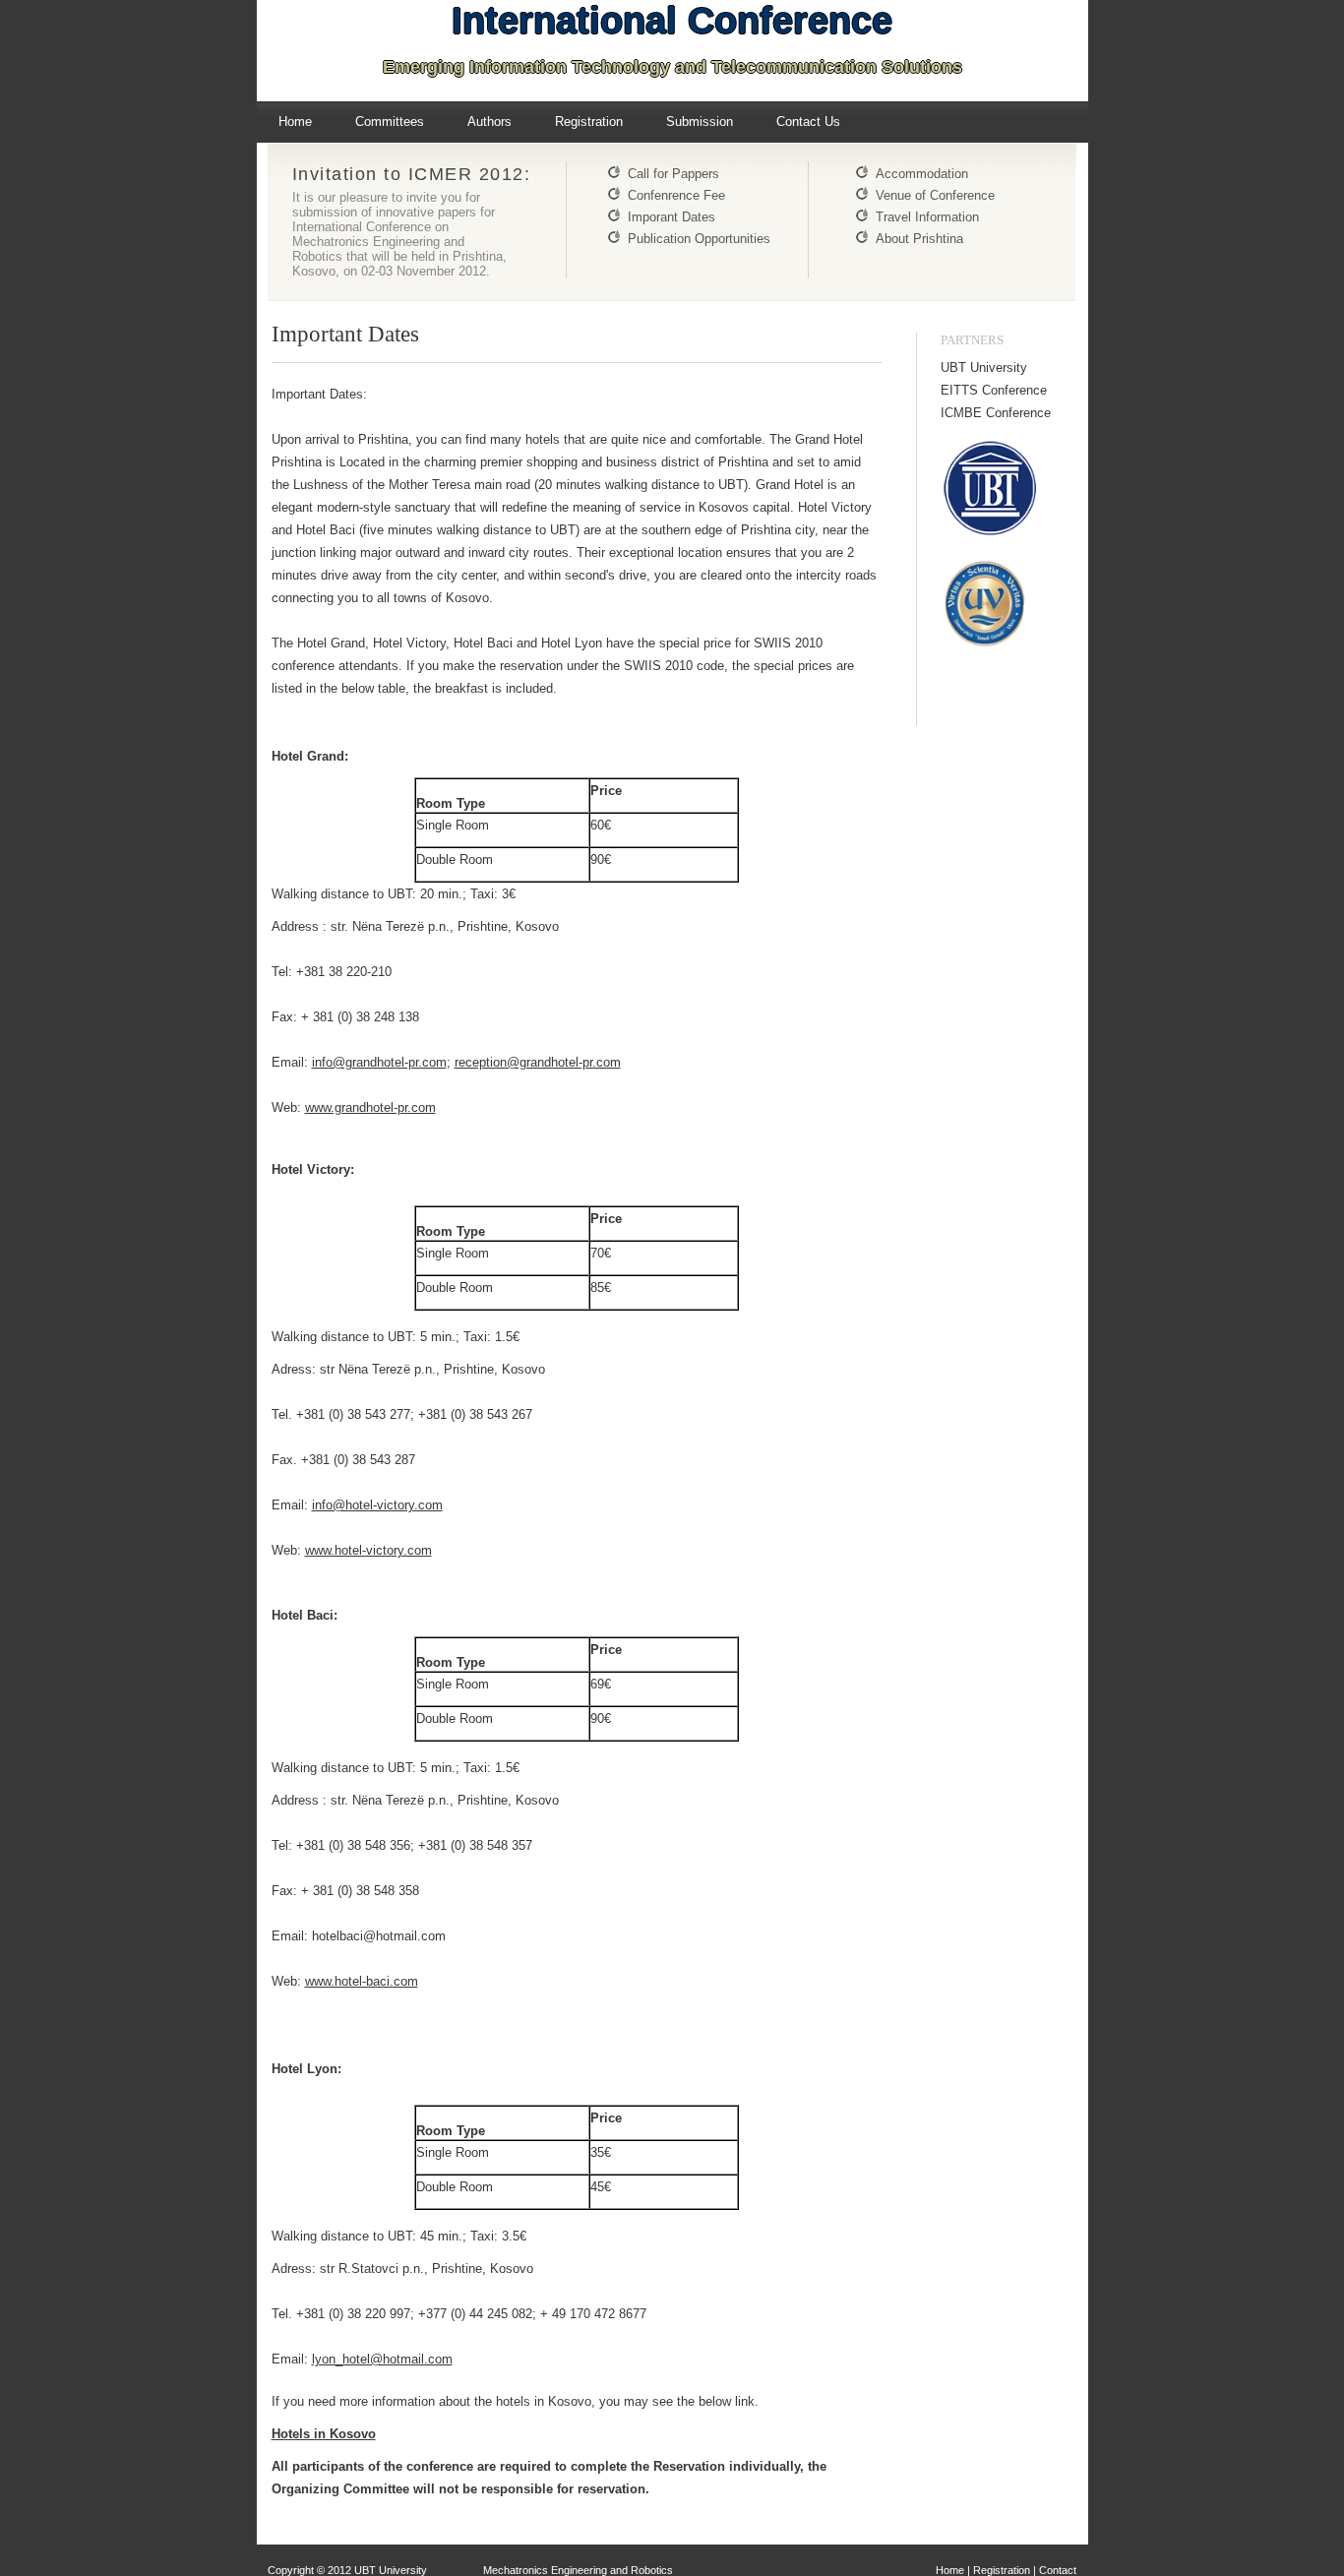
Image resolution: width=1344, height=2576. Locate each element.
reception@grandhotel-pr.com (538, 1062)
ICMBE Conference (996, 413)
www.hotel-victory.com (368, 1550)
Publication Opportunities (699, 239)
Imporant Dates (672, 217)
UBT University (984, 368)
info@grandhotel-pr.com (379, 1062)
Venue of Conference (935, 195)
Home (295, 122)
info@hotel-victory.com (377, 1505)
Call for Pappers (673, 174)
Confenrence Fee (676, 195)
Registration (589, 122)
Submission (700, 122)
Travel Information (927, 217)
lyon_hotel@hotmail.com (382, 2359)
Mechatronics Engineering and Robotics (577, 2570)
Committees (390, 122)
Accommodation (922, 174)
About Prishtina (919, 239)
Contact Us (808, 122)
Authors (489, 122)
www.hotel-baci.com (362, 1981)
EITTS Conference (994, 390)
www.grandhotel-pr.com (370, 1107)
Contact (1058, 2570)
